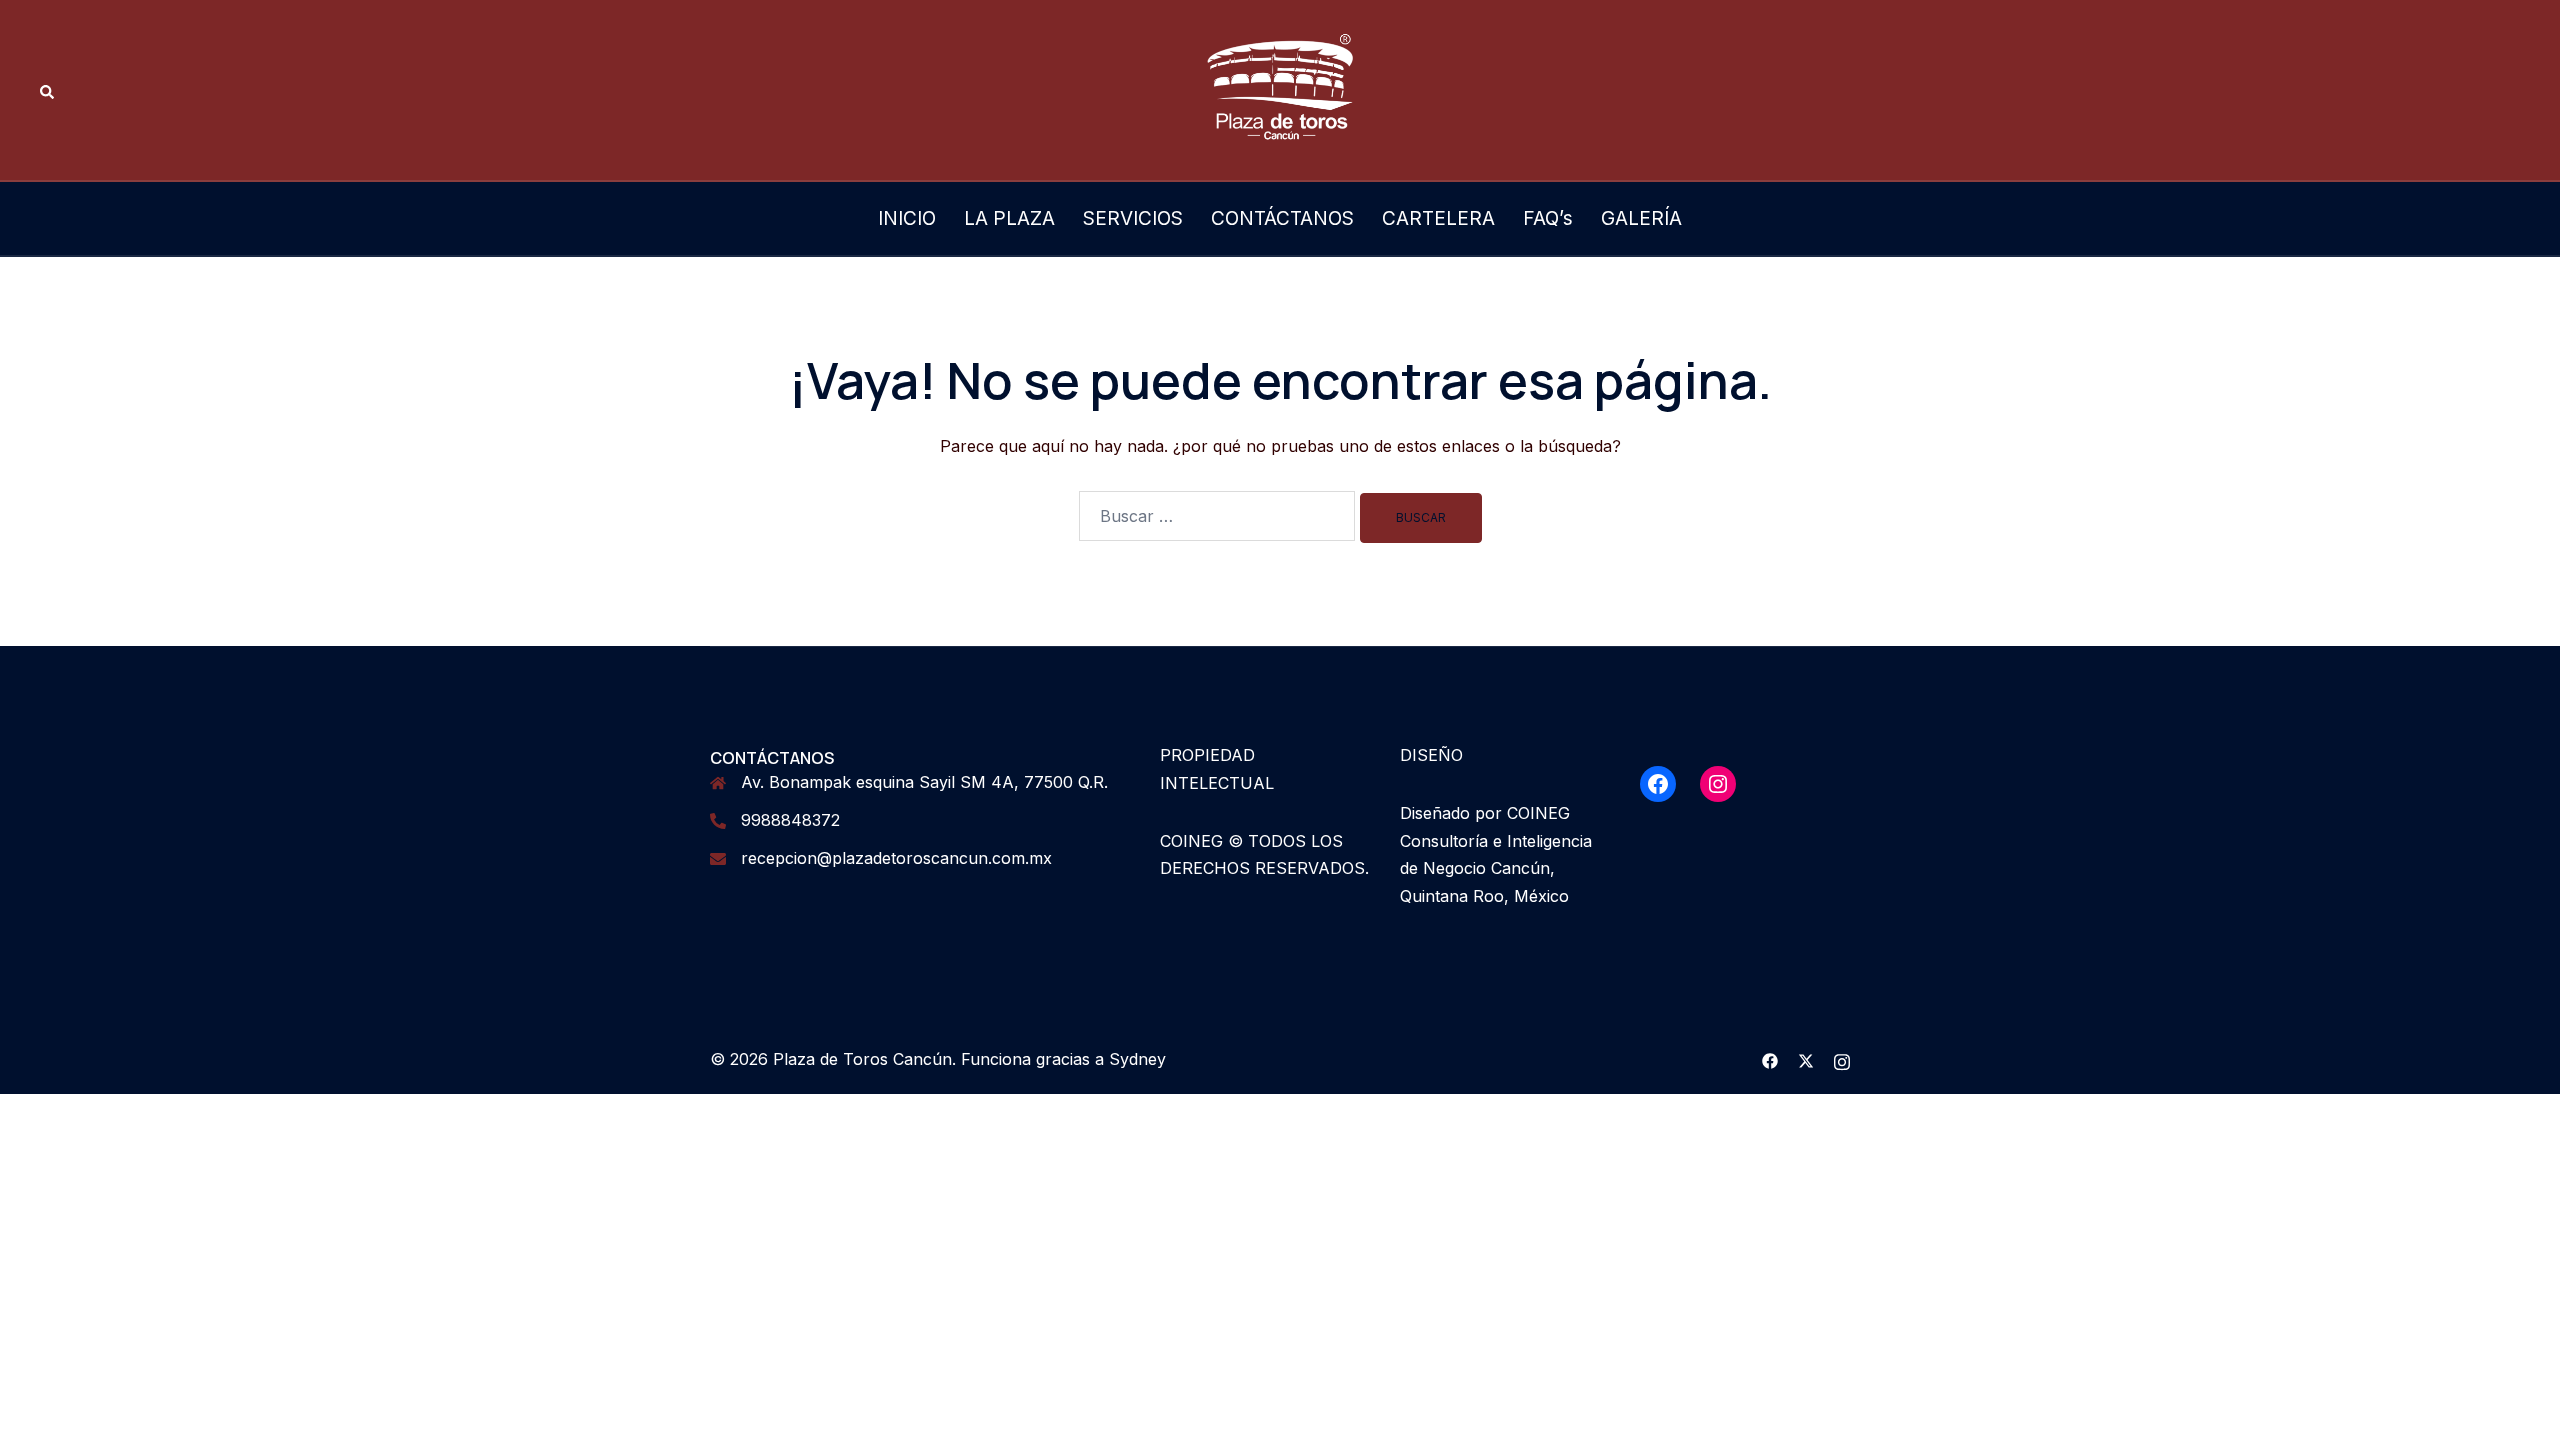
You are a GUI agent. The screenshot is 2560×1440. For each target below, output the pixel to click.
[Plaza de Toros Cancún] (1280, 88)
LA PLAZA (1009, 218)
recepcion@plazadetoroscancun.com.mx (896, 858)
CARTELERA (1438, 218)
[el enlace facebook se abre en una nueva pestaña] (1770, 1059)
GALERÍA (1641, 218)
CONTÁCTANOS (1282, 218)
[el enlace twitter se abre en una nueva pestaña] (1806, 1059)
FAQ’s (1548, 218)
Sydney (1137, 1059)
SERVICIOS (1133, 218)
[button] (48, 90)
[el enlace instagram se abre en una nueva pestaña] (1842, 1059)
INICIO (907, 218)
